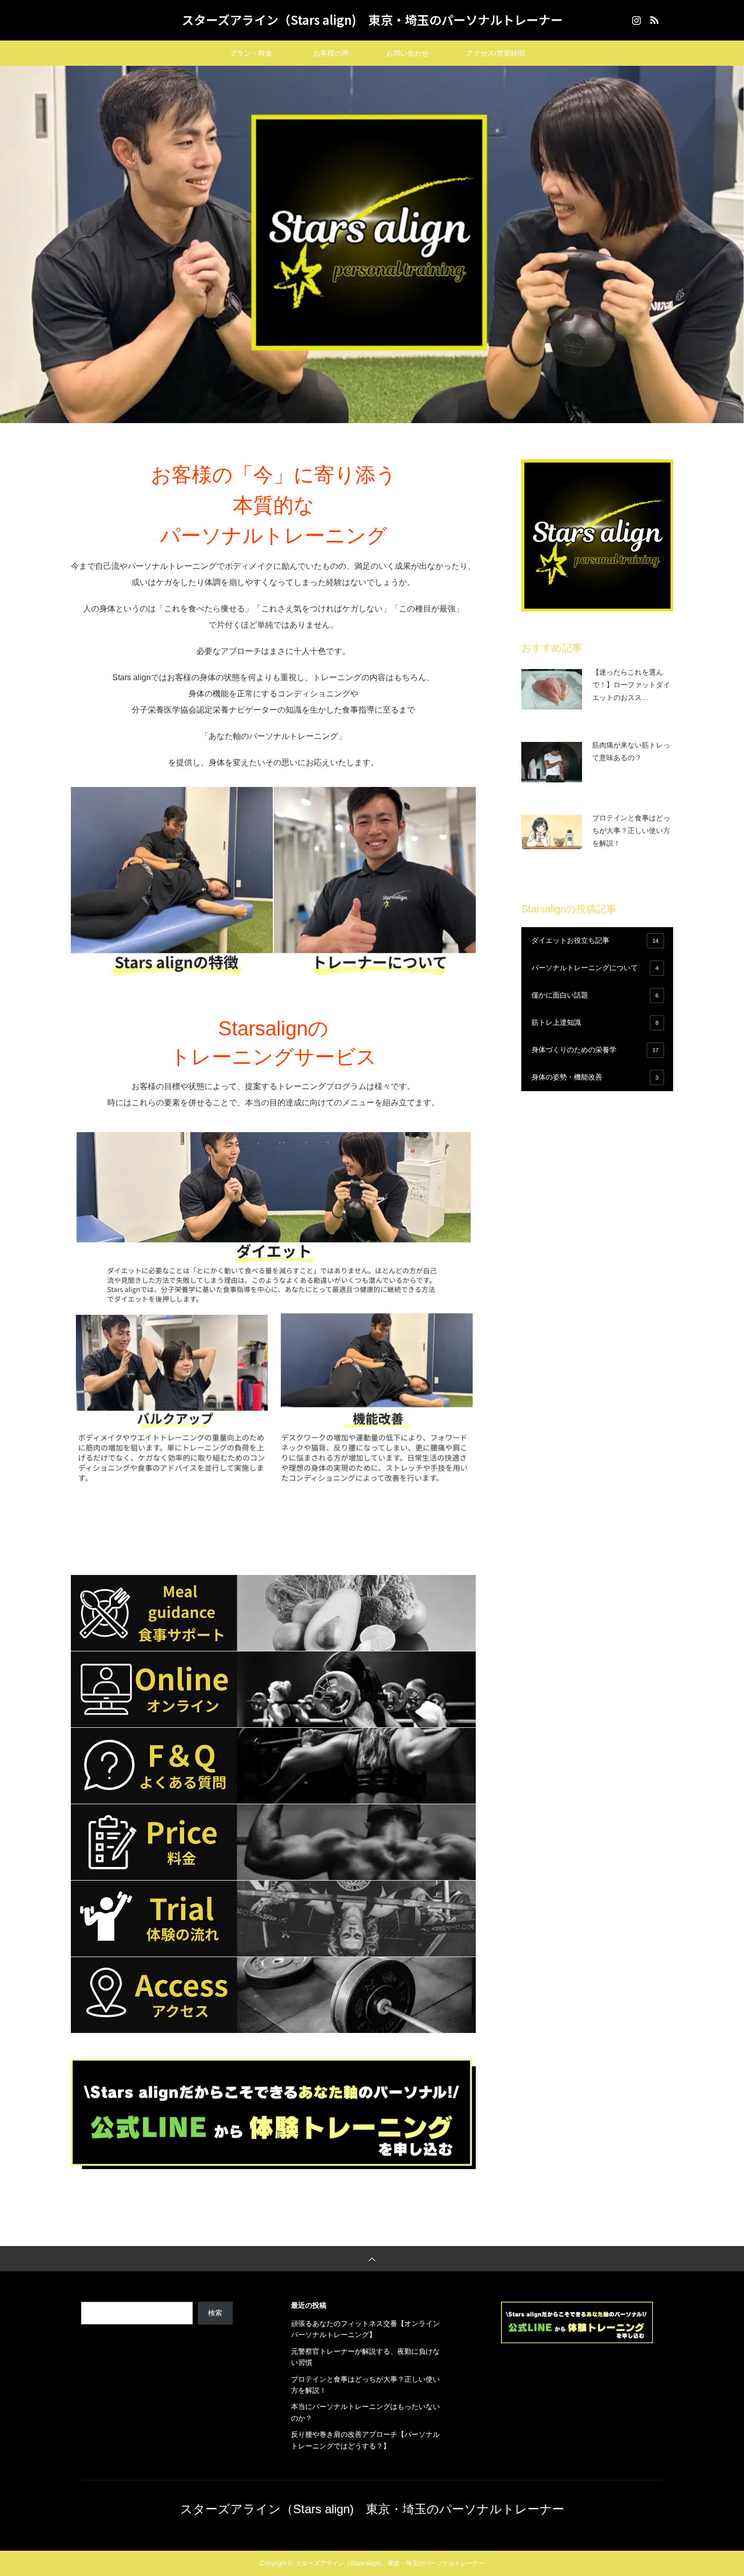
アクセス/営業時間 (495, 53)
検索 (215, 2313)
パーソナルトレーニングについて (595, 968)
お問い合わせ (415, 53)
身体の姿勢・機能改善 (595, 1077)
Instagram (635, 18)
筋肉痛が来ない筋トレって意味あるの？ (631, 751)
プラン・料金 (262, 53)
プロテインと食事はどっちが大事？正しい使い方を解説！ (631, 830)
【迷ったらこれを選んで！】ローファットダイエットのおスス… (631, 685)
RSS (653, 18)
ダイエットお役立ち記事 (595, 940)
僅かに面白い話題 (595, 995)
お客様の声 (331, 53)
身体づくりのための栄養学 (595, 1050)
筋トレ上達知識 (595, 1022)
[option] (372, 244)
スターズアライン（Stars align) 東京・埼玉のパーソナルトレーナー (372, 19)
